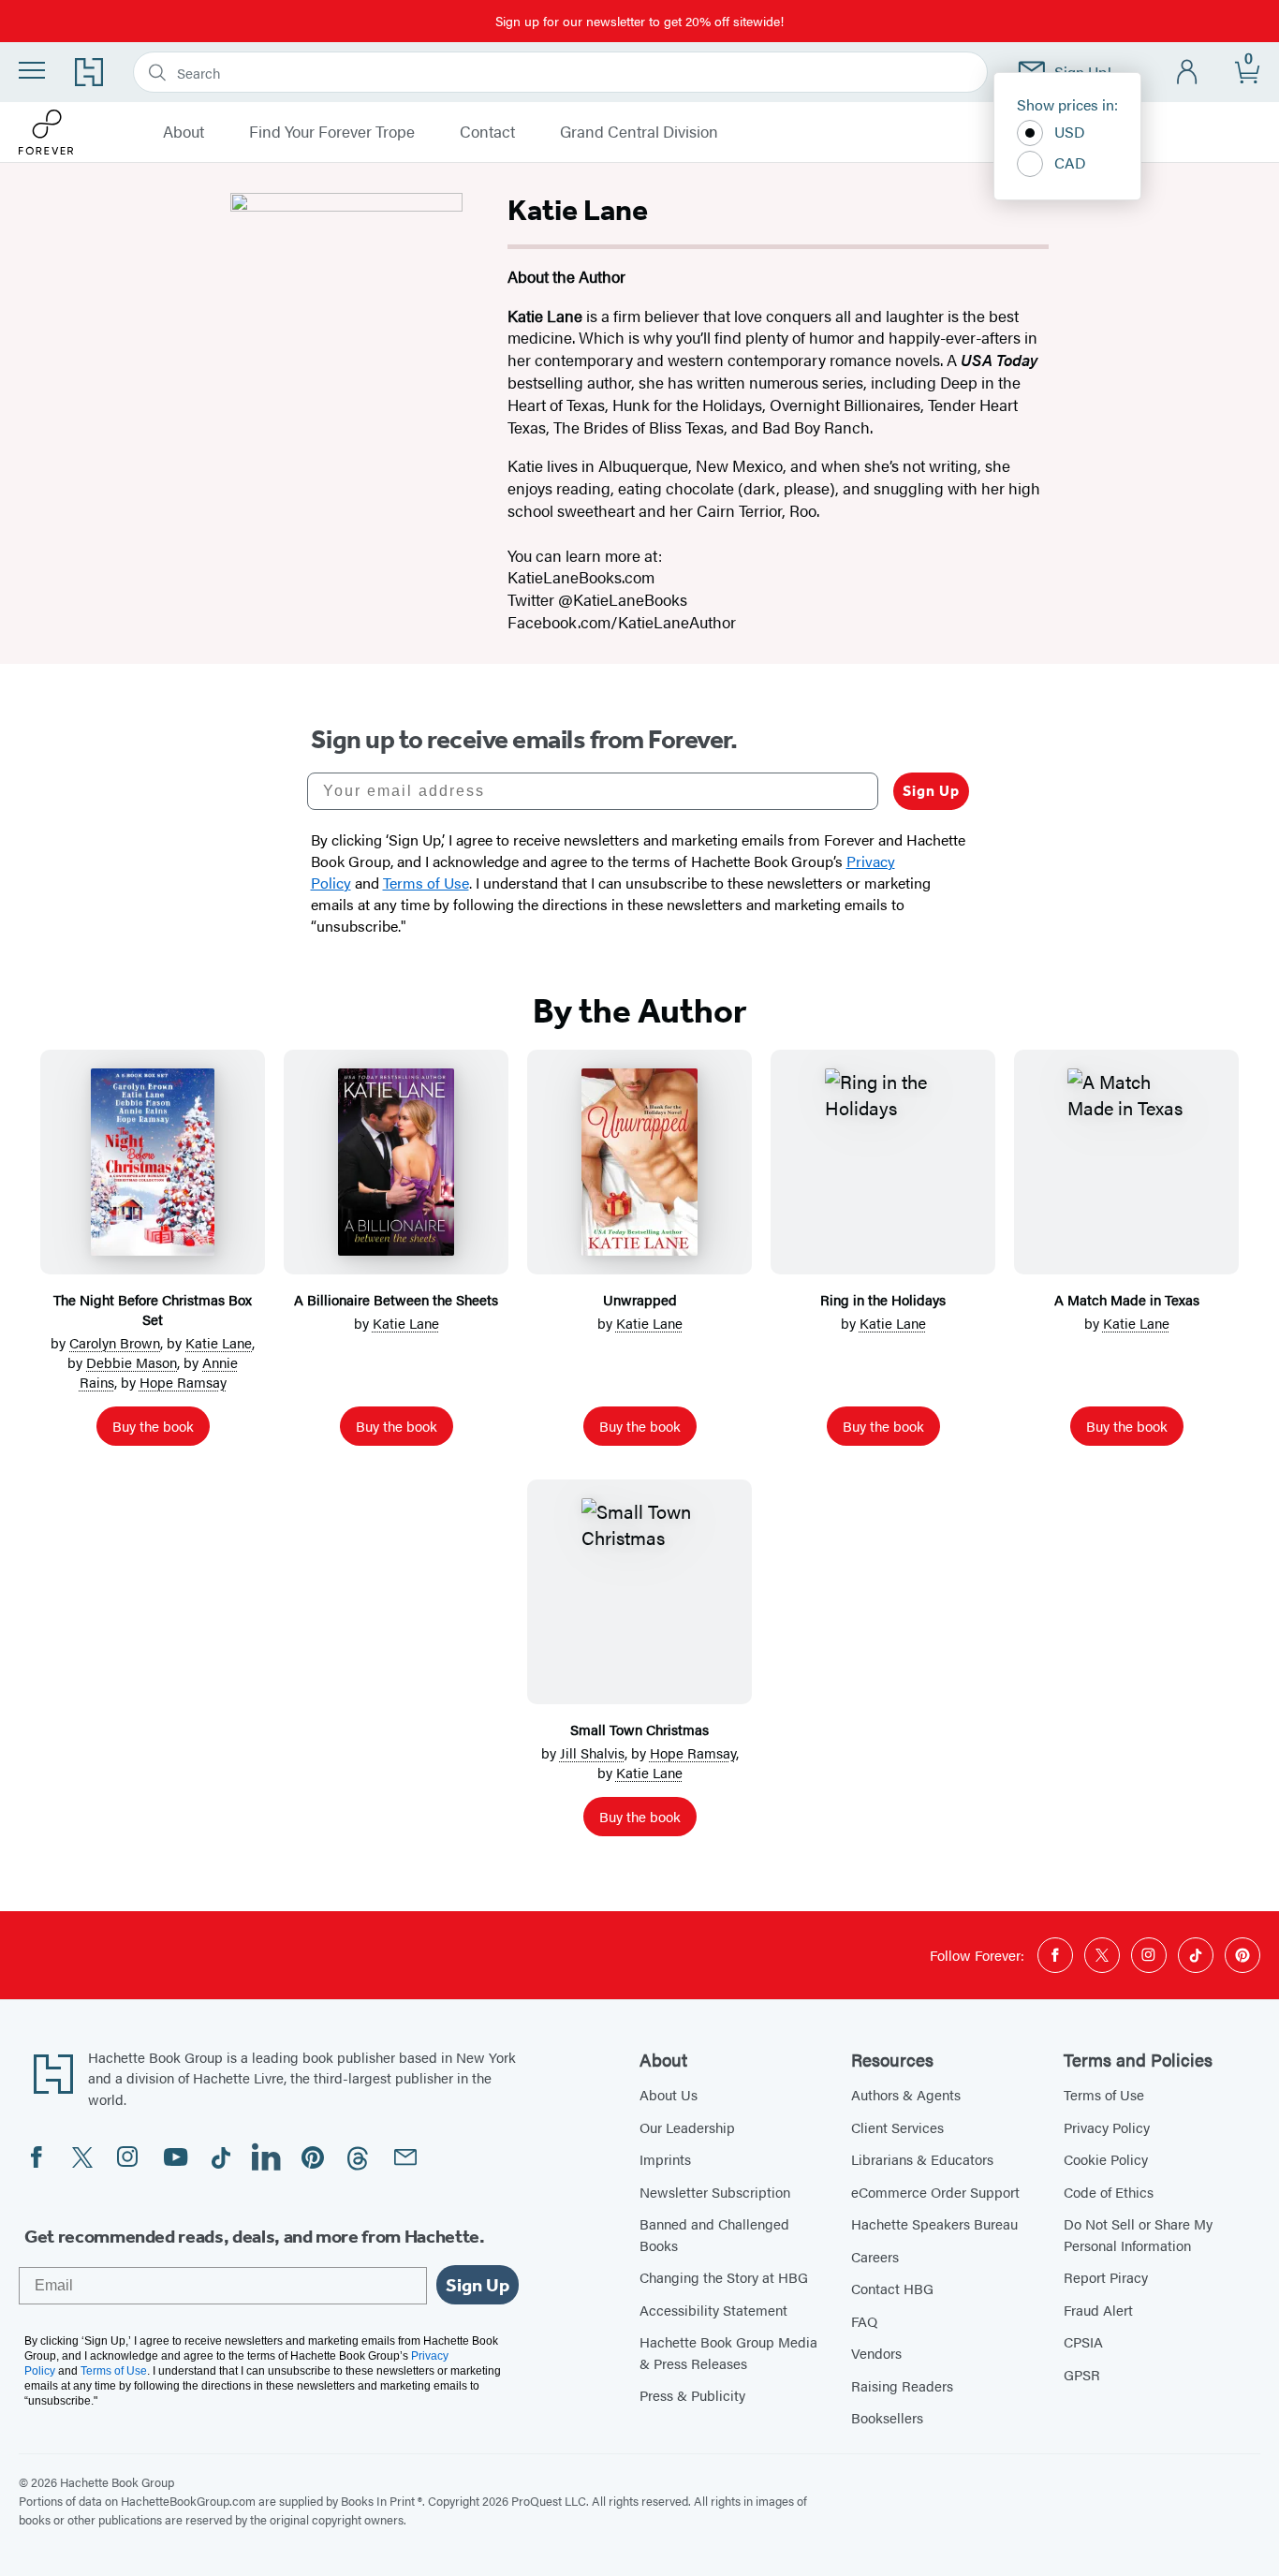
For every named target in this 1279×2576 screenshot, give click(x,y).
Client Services (897, 2127)
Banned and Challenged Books (714, 2234)
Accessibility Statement (713, 2310)
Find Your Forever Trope (332, 132)
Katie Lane (219, 1342)
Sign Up (931, 791)
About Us (669, 2094)
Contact (487, 132)
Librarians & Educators (922, 2159)
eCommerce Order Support (935, 2192)
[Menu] (32, 70)
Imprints (665, 2159)
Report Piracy (1106, 2277)
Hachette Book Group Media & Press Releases (728, 2352)
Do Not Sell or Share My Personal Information (1138, 2234)
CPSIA (1083, 2341)
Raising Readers (902, 2385)
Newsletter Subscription (715, 2192)
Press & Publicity (692, 2395)
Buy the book (153, 1426)
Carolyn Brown (115, 1342)
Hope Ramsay (183, 1382)
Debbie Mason (132, 1362)
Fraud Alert (1098, 2310)
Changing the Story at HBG (724, 2277)
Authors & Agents (906, 2094)
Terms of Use (1104, 2094)
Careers (875, 2256)
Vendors (876, 2353)
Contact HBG (892, 2288)
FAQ (864, 2321)
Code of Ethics (1109, 2192)
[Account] (1188, 73)
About (184, 132)
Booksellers (887, 2417)
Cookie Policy (1106, 2159)
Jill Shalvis (592, 1752)
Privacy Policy (1107, 2127)
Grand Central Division (639, 132)
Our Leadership (687, 2127)
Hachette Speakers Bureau (934, 2223)
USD (1070, 132)
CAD (1070, 162)
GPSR (1082, 2374)
